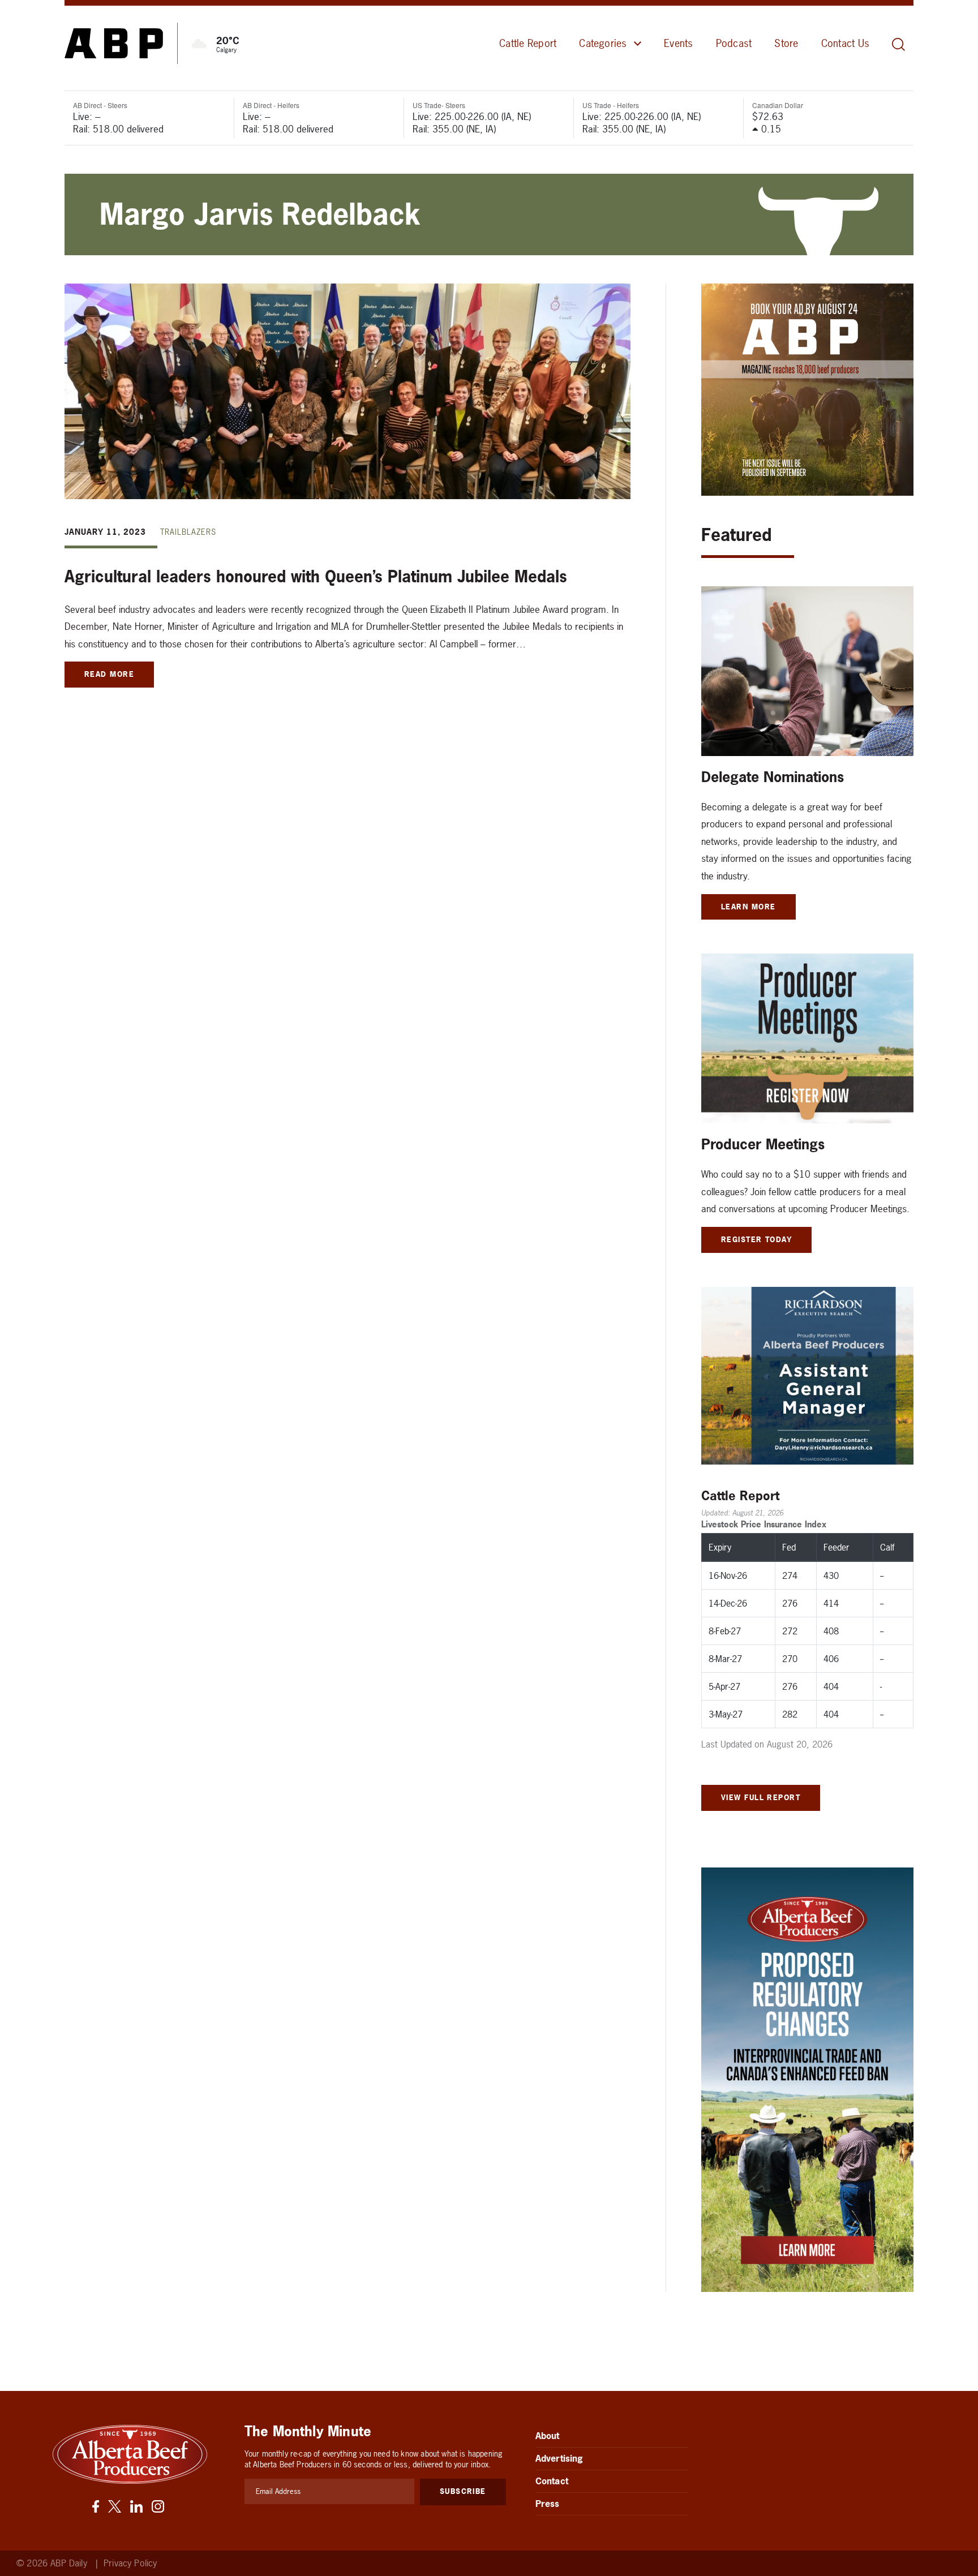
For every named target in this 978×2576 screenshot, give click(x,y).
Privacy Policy (130, 2563)
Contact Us (845, 43)
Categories (603, 43)
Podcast (734, 43)
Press (548, 2504)
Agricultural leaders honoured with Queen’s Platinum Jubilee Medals (316, 577)
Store (786, 43)
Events (678, 43)
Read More (109, 674)
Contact (552, 2481)
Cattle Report (528, 43)
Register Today (756, 1239)
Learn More (748, 907)
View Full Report (761, 1797)
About (548, 2436)
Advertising (559, 2458)
